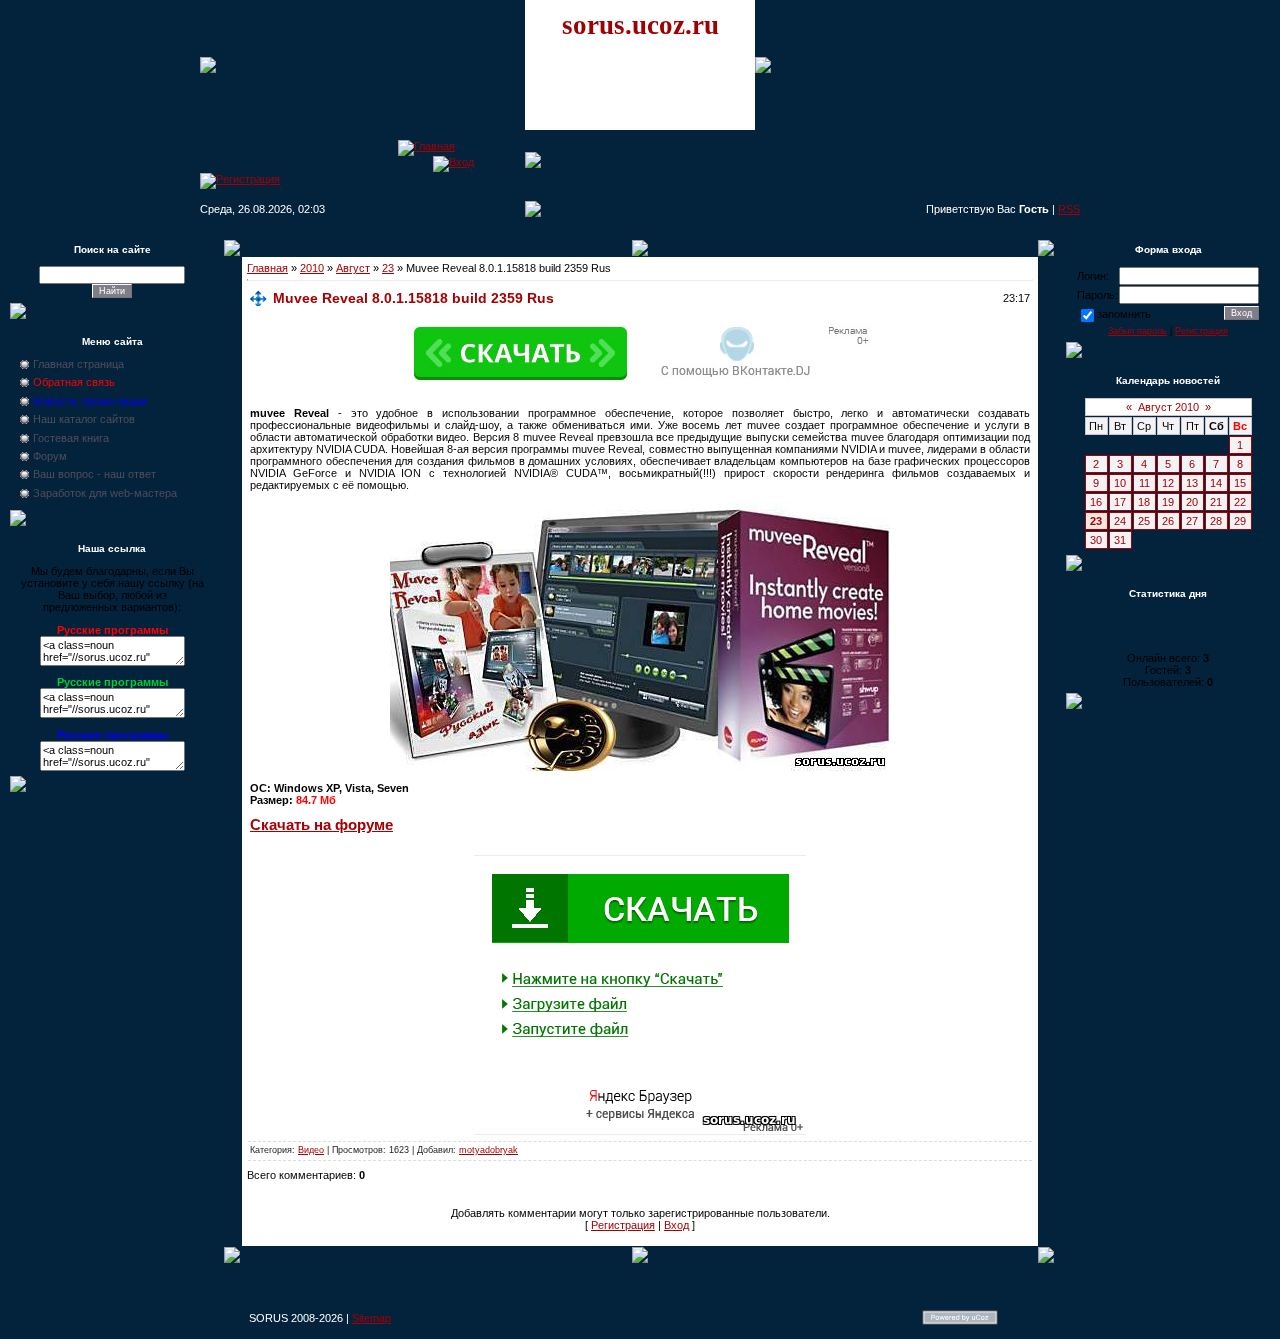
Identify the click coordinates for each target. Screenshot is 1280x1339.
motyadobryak (488, 1150)
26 (1168, 521)
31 (1120, 540)
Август (353, 268)
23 (388, 268)
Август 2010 (1168, 407)
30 (1096, 540)
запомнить (1124, 314)
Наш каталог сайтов (84, 419)
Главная (267, 268)
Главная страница (78, 364)
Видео (311, 1150)
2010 (312, 268)
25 (1144, 521)
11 (1144, 483)
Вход (676, 1225)
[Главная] (426, 146)
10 (1120, 483)
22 (1240, 502)
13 (1192, 483)
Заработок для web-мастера (105, 493)
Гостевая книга (71, 438)
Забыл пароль (1137, 331)
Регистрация (623, 1225)
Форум (50, 456)
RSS (1069, 209)
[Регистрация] (240, 179)
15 (1240, 483)
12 (1168, 483)
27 (1192, 521)
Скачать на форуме (321, 825)
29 (1240, 521)
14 (1216, 483)
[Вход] (453, 162)
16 (1096, 502)
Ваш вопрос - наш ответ (94, 474)
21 (1216, 502)
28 (1216, 521)
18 (1144, 502)
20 (1192, 502)
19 (1168, 502)
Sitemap (371, 1318)
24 (1120, 521)
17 (1120, 502)
